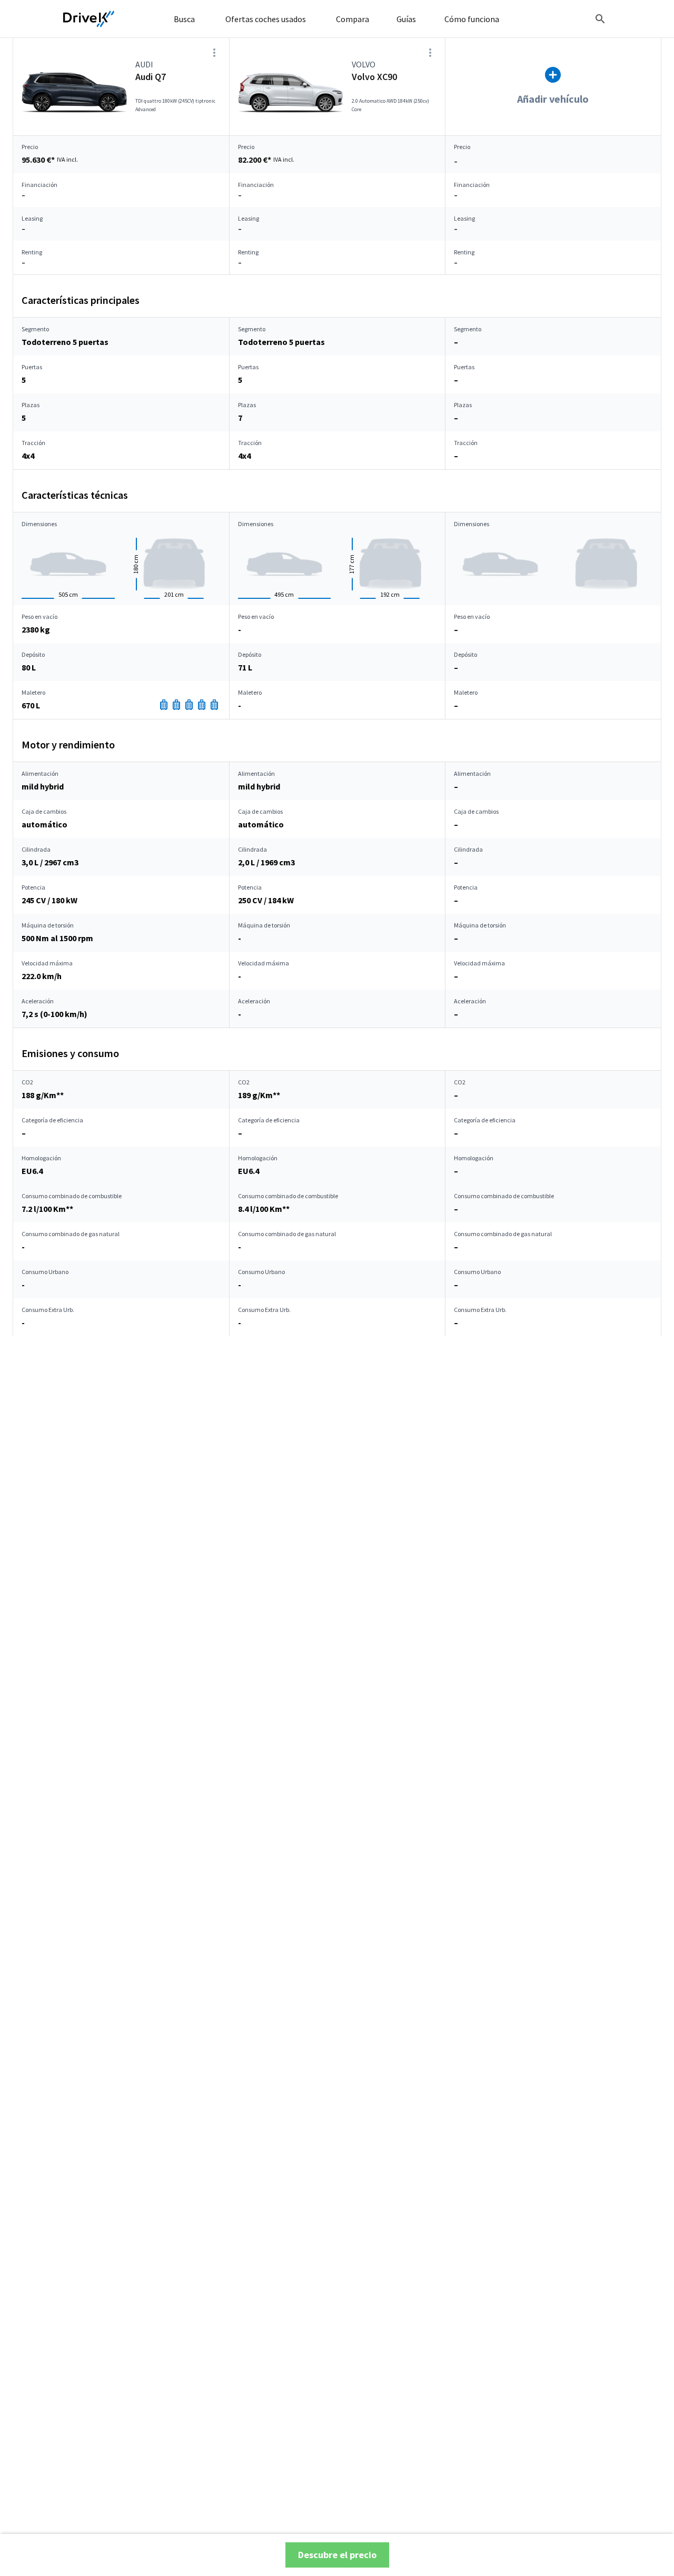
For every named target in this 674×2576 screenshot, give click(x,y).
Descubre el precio (337, 2555)
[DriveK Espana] (89, 19)
